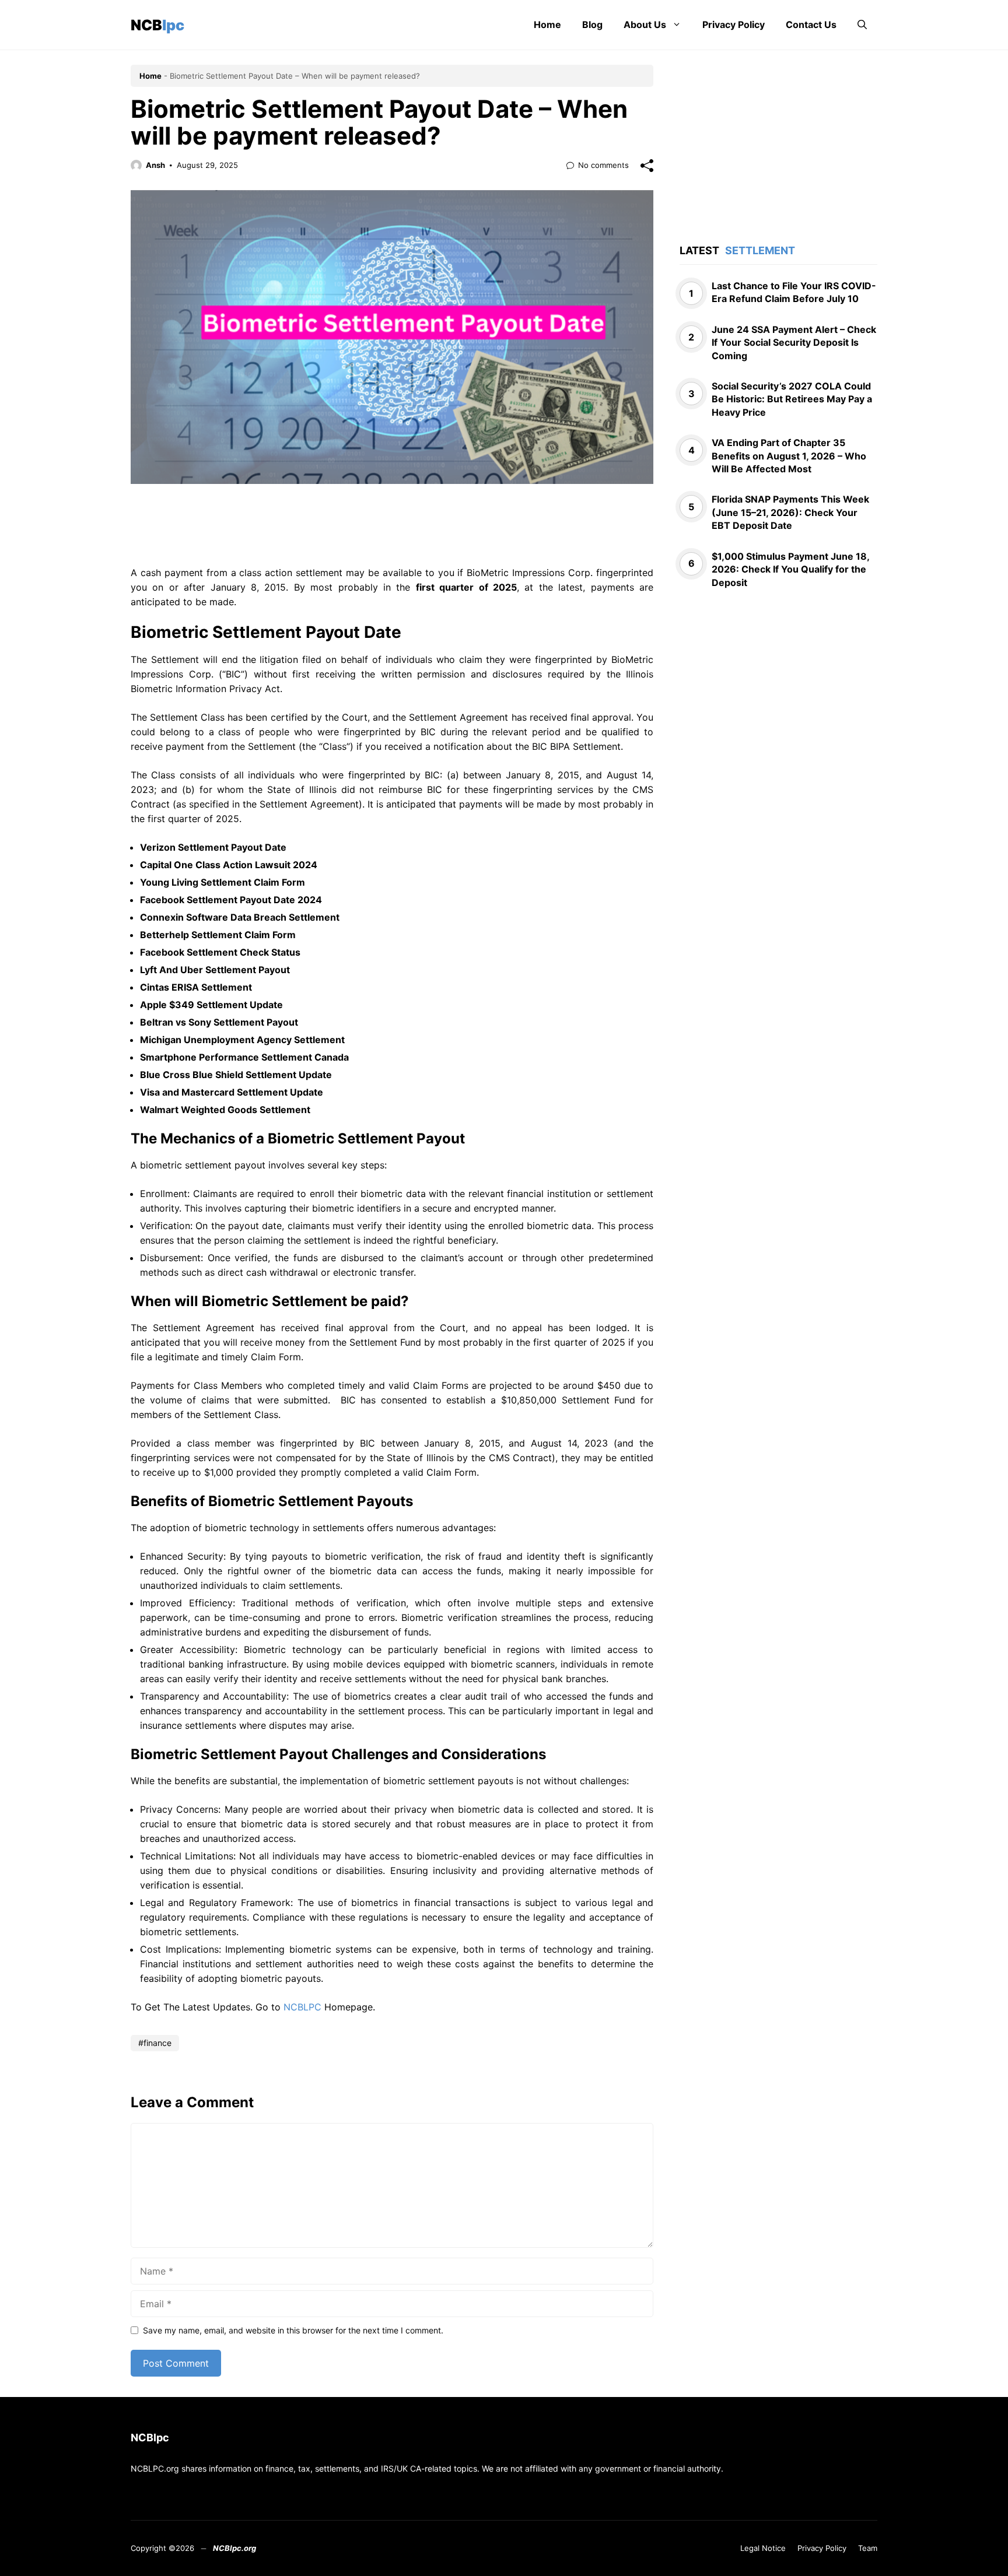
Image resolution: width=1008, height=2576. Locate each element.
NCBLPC (302, 2007)
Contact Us (811, 24)
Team (868, 2548)
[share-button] (647, 166)
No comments (603, 165)
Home (547, 24)
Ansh (155, 165)
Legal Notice (763, 2548)
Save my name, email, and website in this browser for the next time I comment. (293, 2330)
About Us (645, 24)
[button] (862, 25)
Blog (592, 24)
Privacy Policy (734, 24)
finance (157, 2043)
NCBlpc (157, 25)
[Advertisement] (392, 531)
